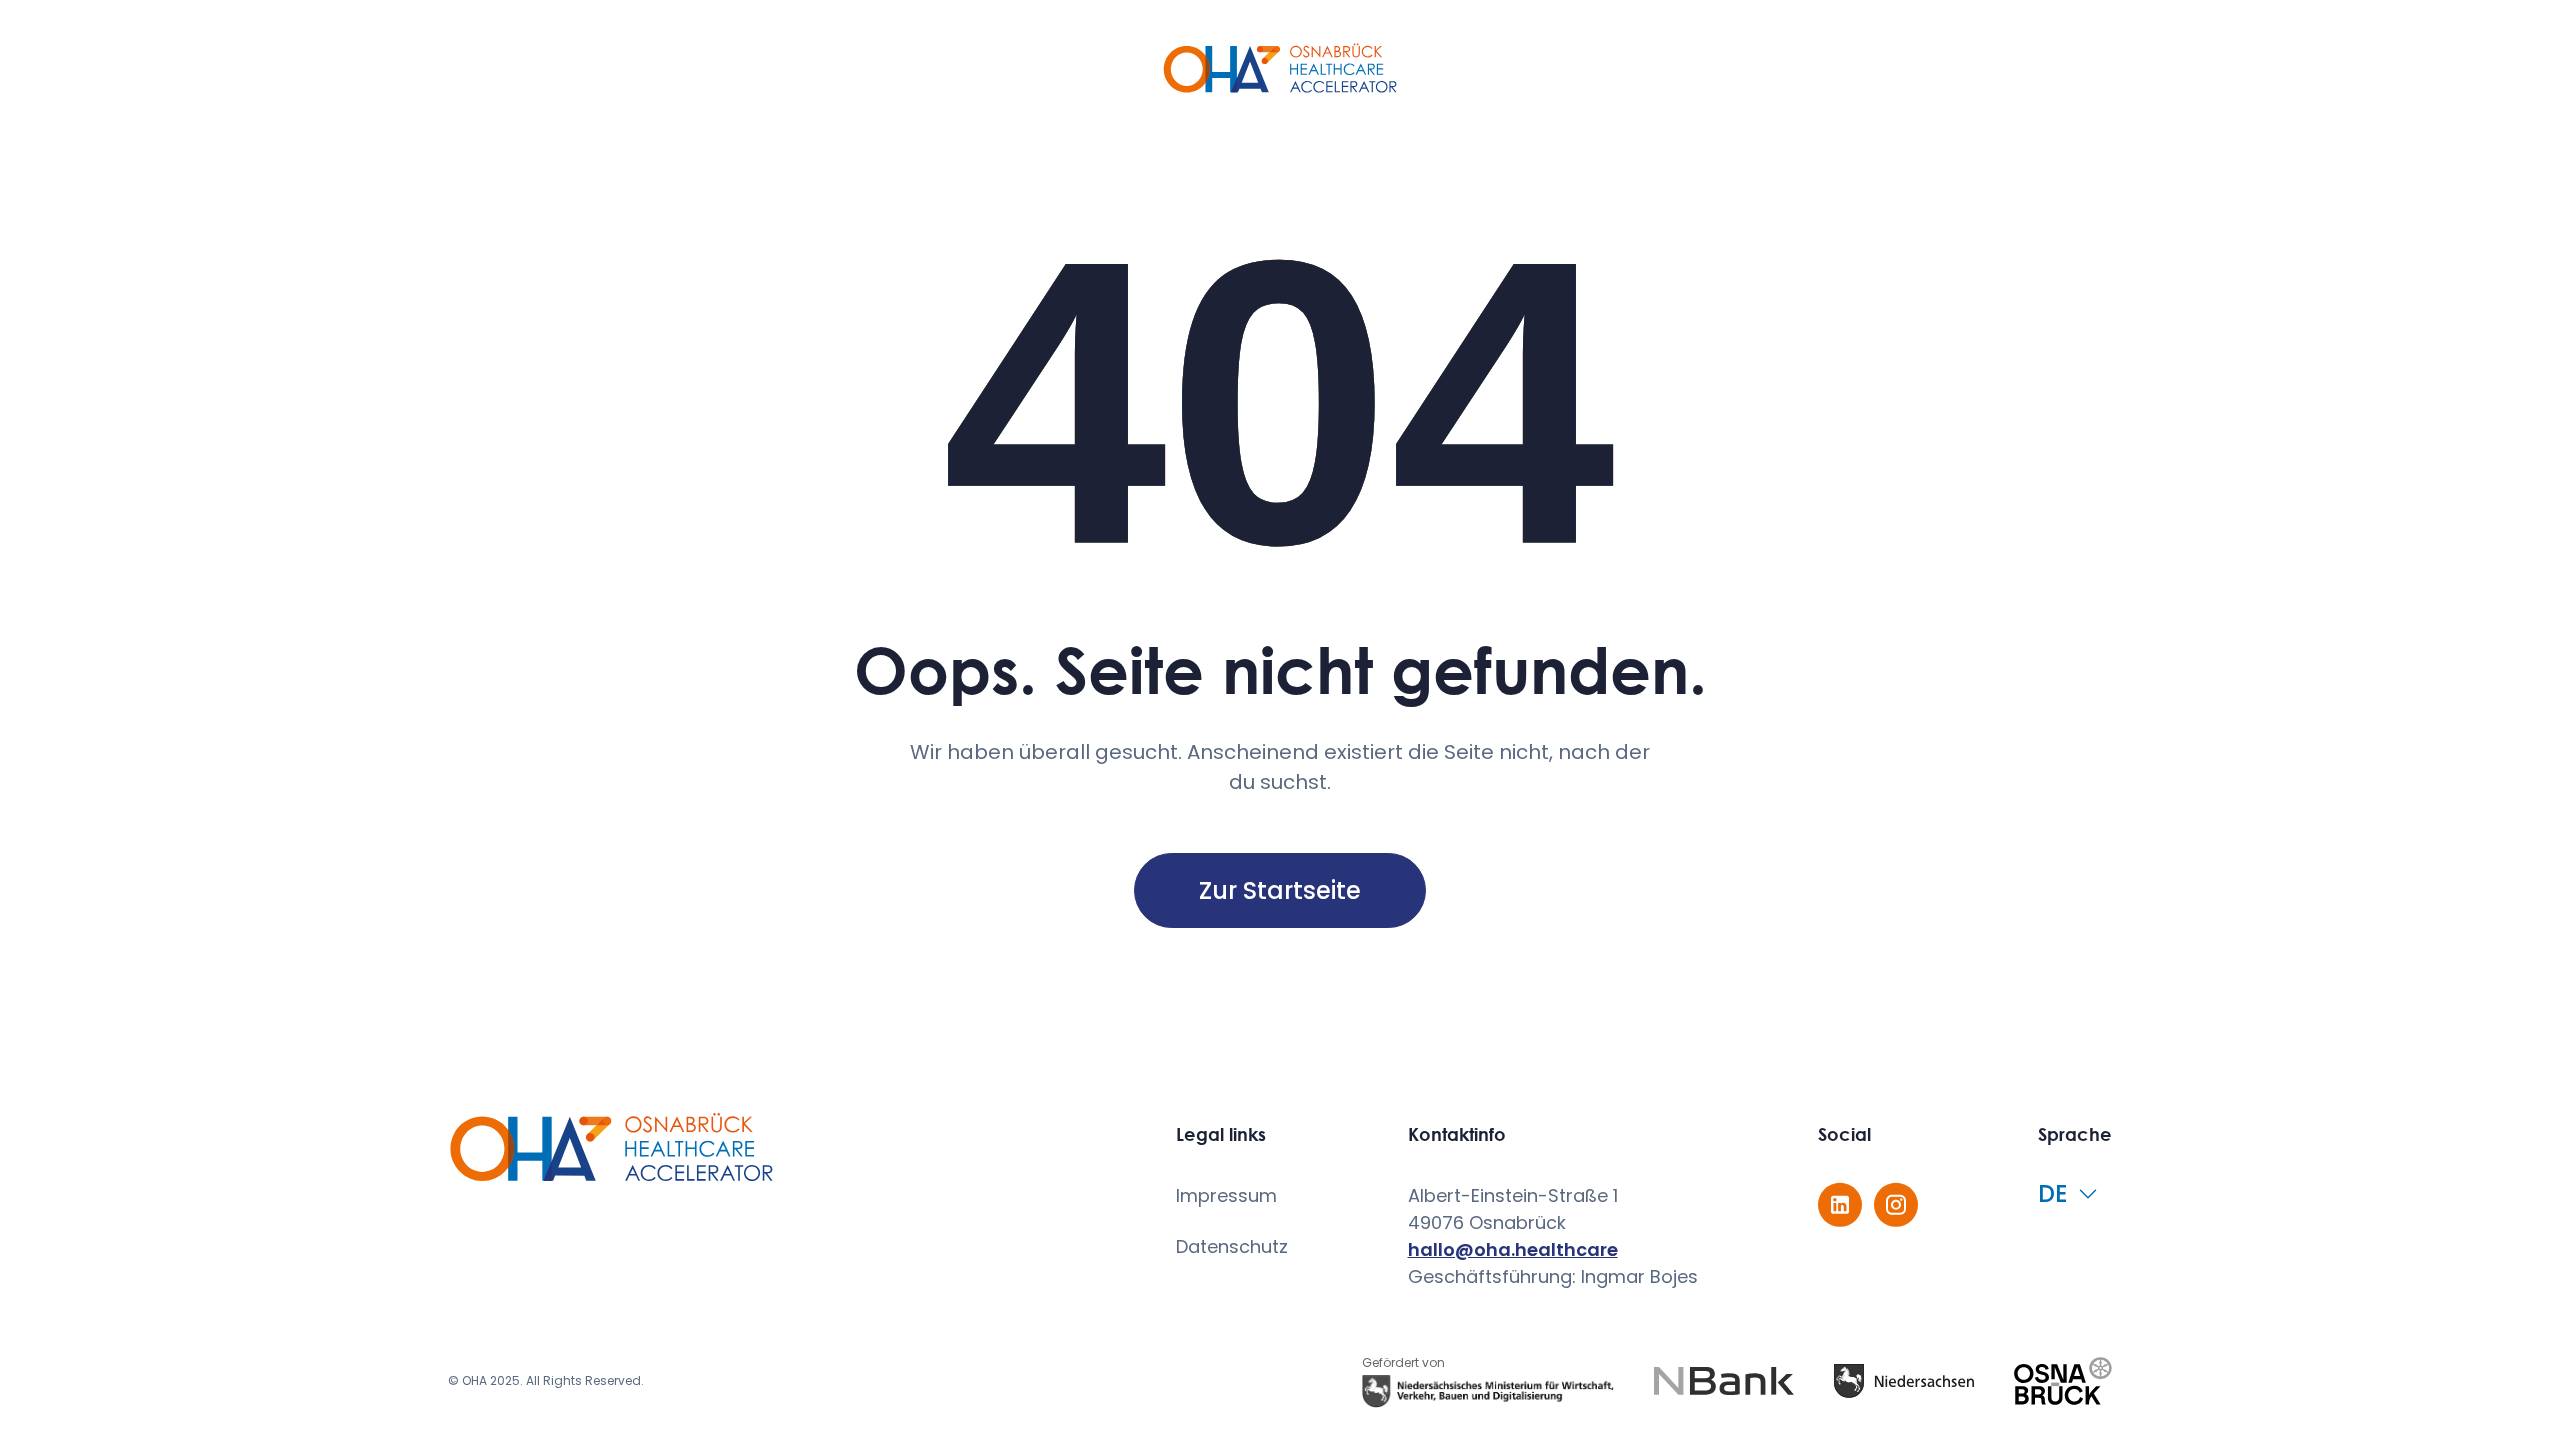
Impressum (1226, 1195)
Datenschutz (1232, 1246)
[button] (2075, 1194)
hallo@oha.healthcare (1513, 1249)
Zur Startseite (1280, 890)
